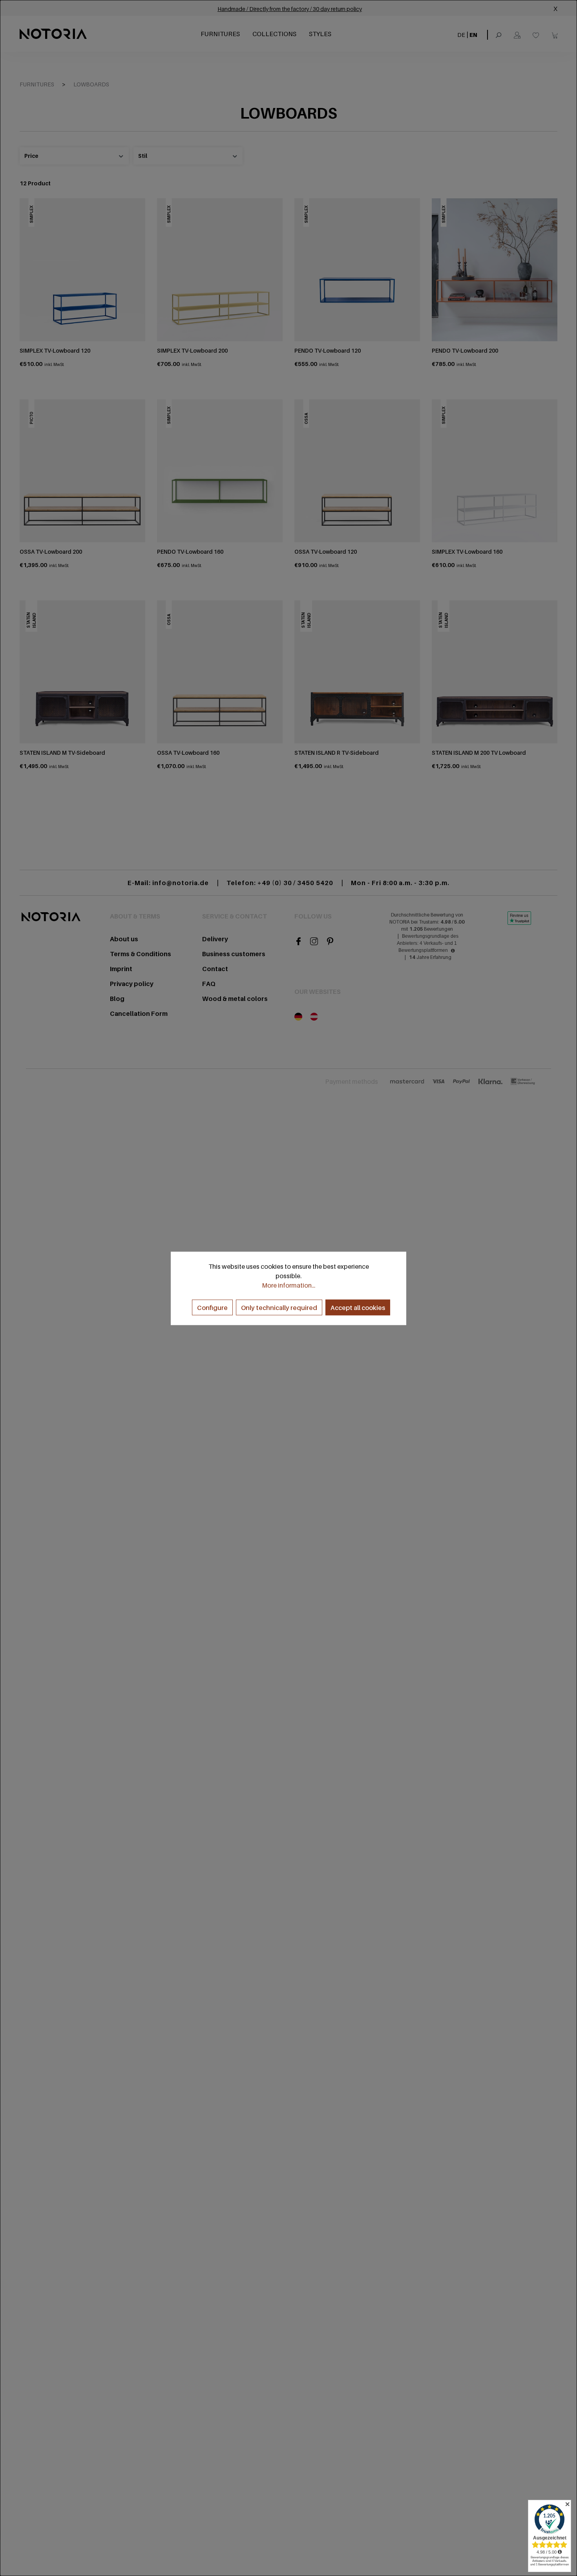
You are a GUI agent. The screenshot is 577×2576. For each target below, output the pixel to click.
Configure (212, 1307)
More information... (288, 1285)
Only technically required (279, 1307)
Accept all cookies (358, 1307)
